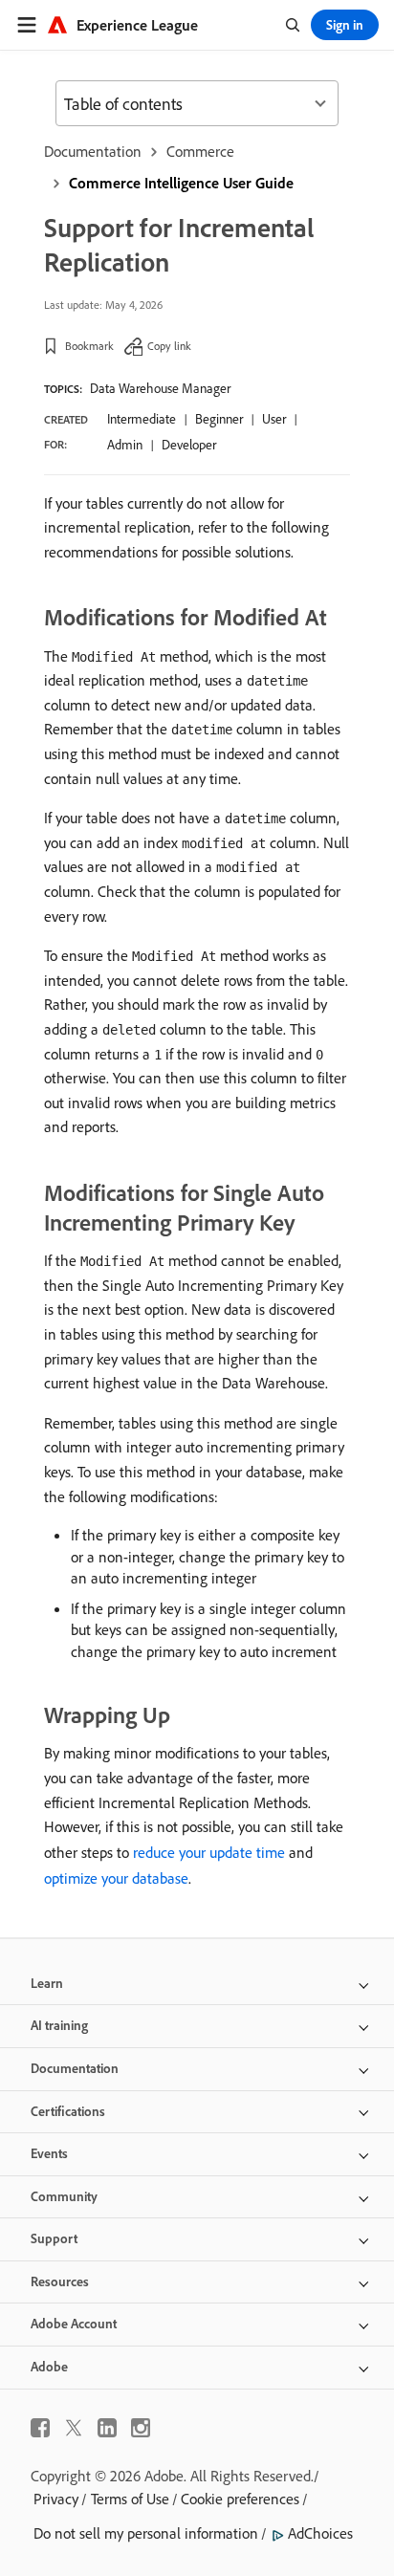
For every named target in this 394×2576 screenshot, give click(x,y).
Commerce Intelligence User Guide (181, 183)
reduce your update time (209, 1852)
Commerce (200, 151)
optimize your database (116, 1878)
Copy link (169, 346)
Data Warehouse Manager (160, 388)
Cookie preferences (240, 2499)
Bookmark (89, 346)
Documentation (93, 151)
